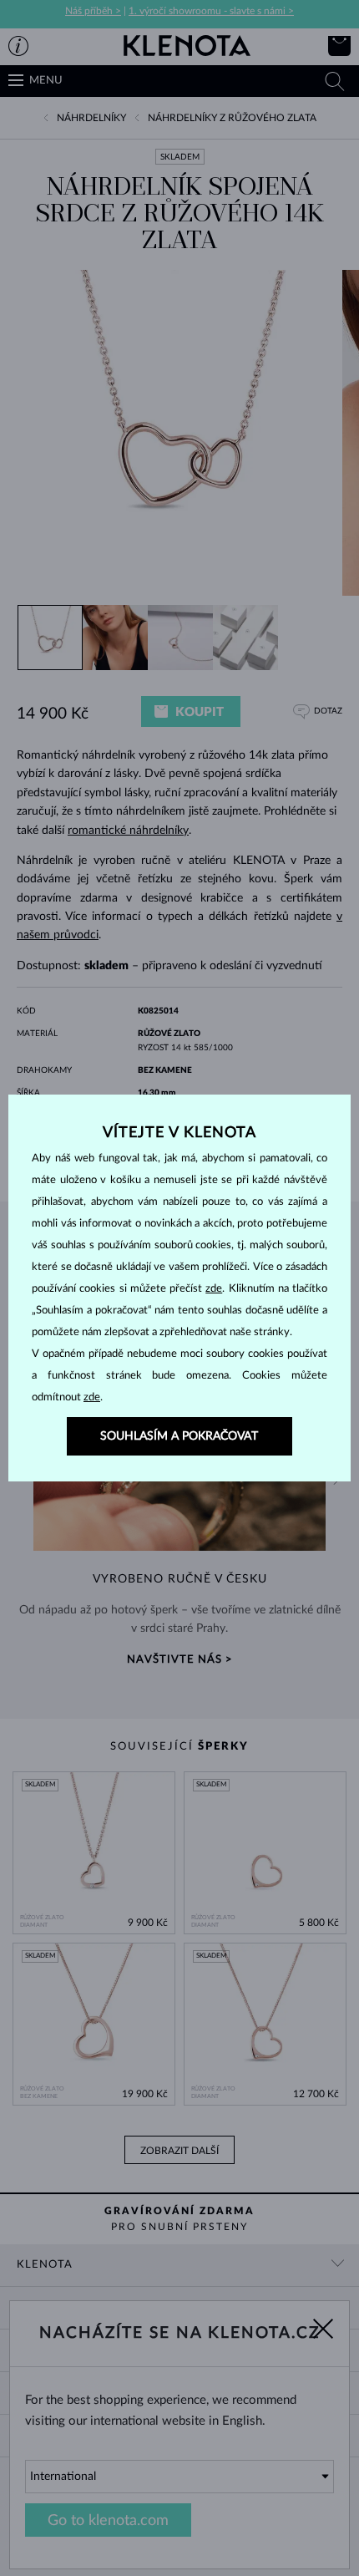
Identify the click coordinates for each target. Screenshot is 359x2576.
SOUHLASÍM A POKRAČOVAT (179, 1436)
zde (214, 1289)
